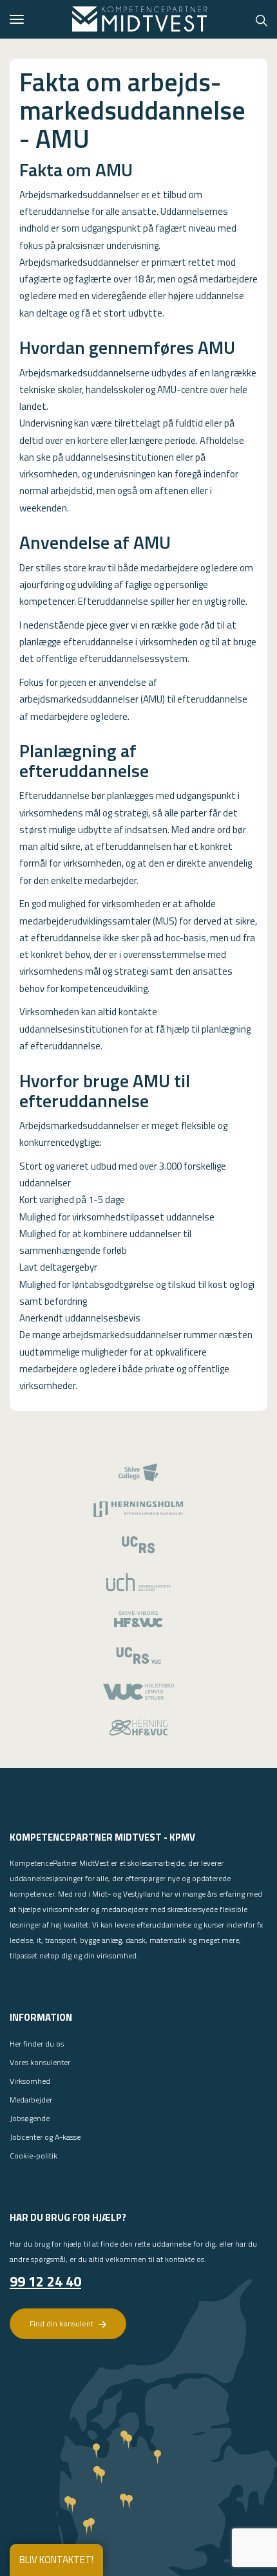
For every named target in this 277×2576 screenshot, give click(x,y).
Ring (46, 2372)
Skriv (48, 2434)
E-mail (51, 2403)
